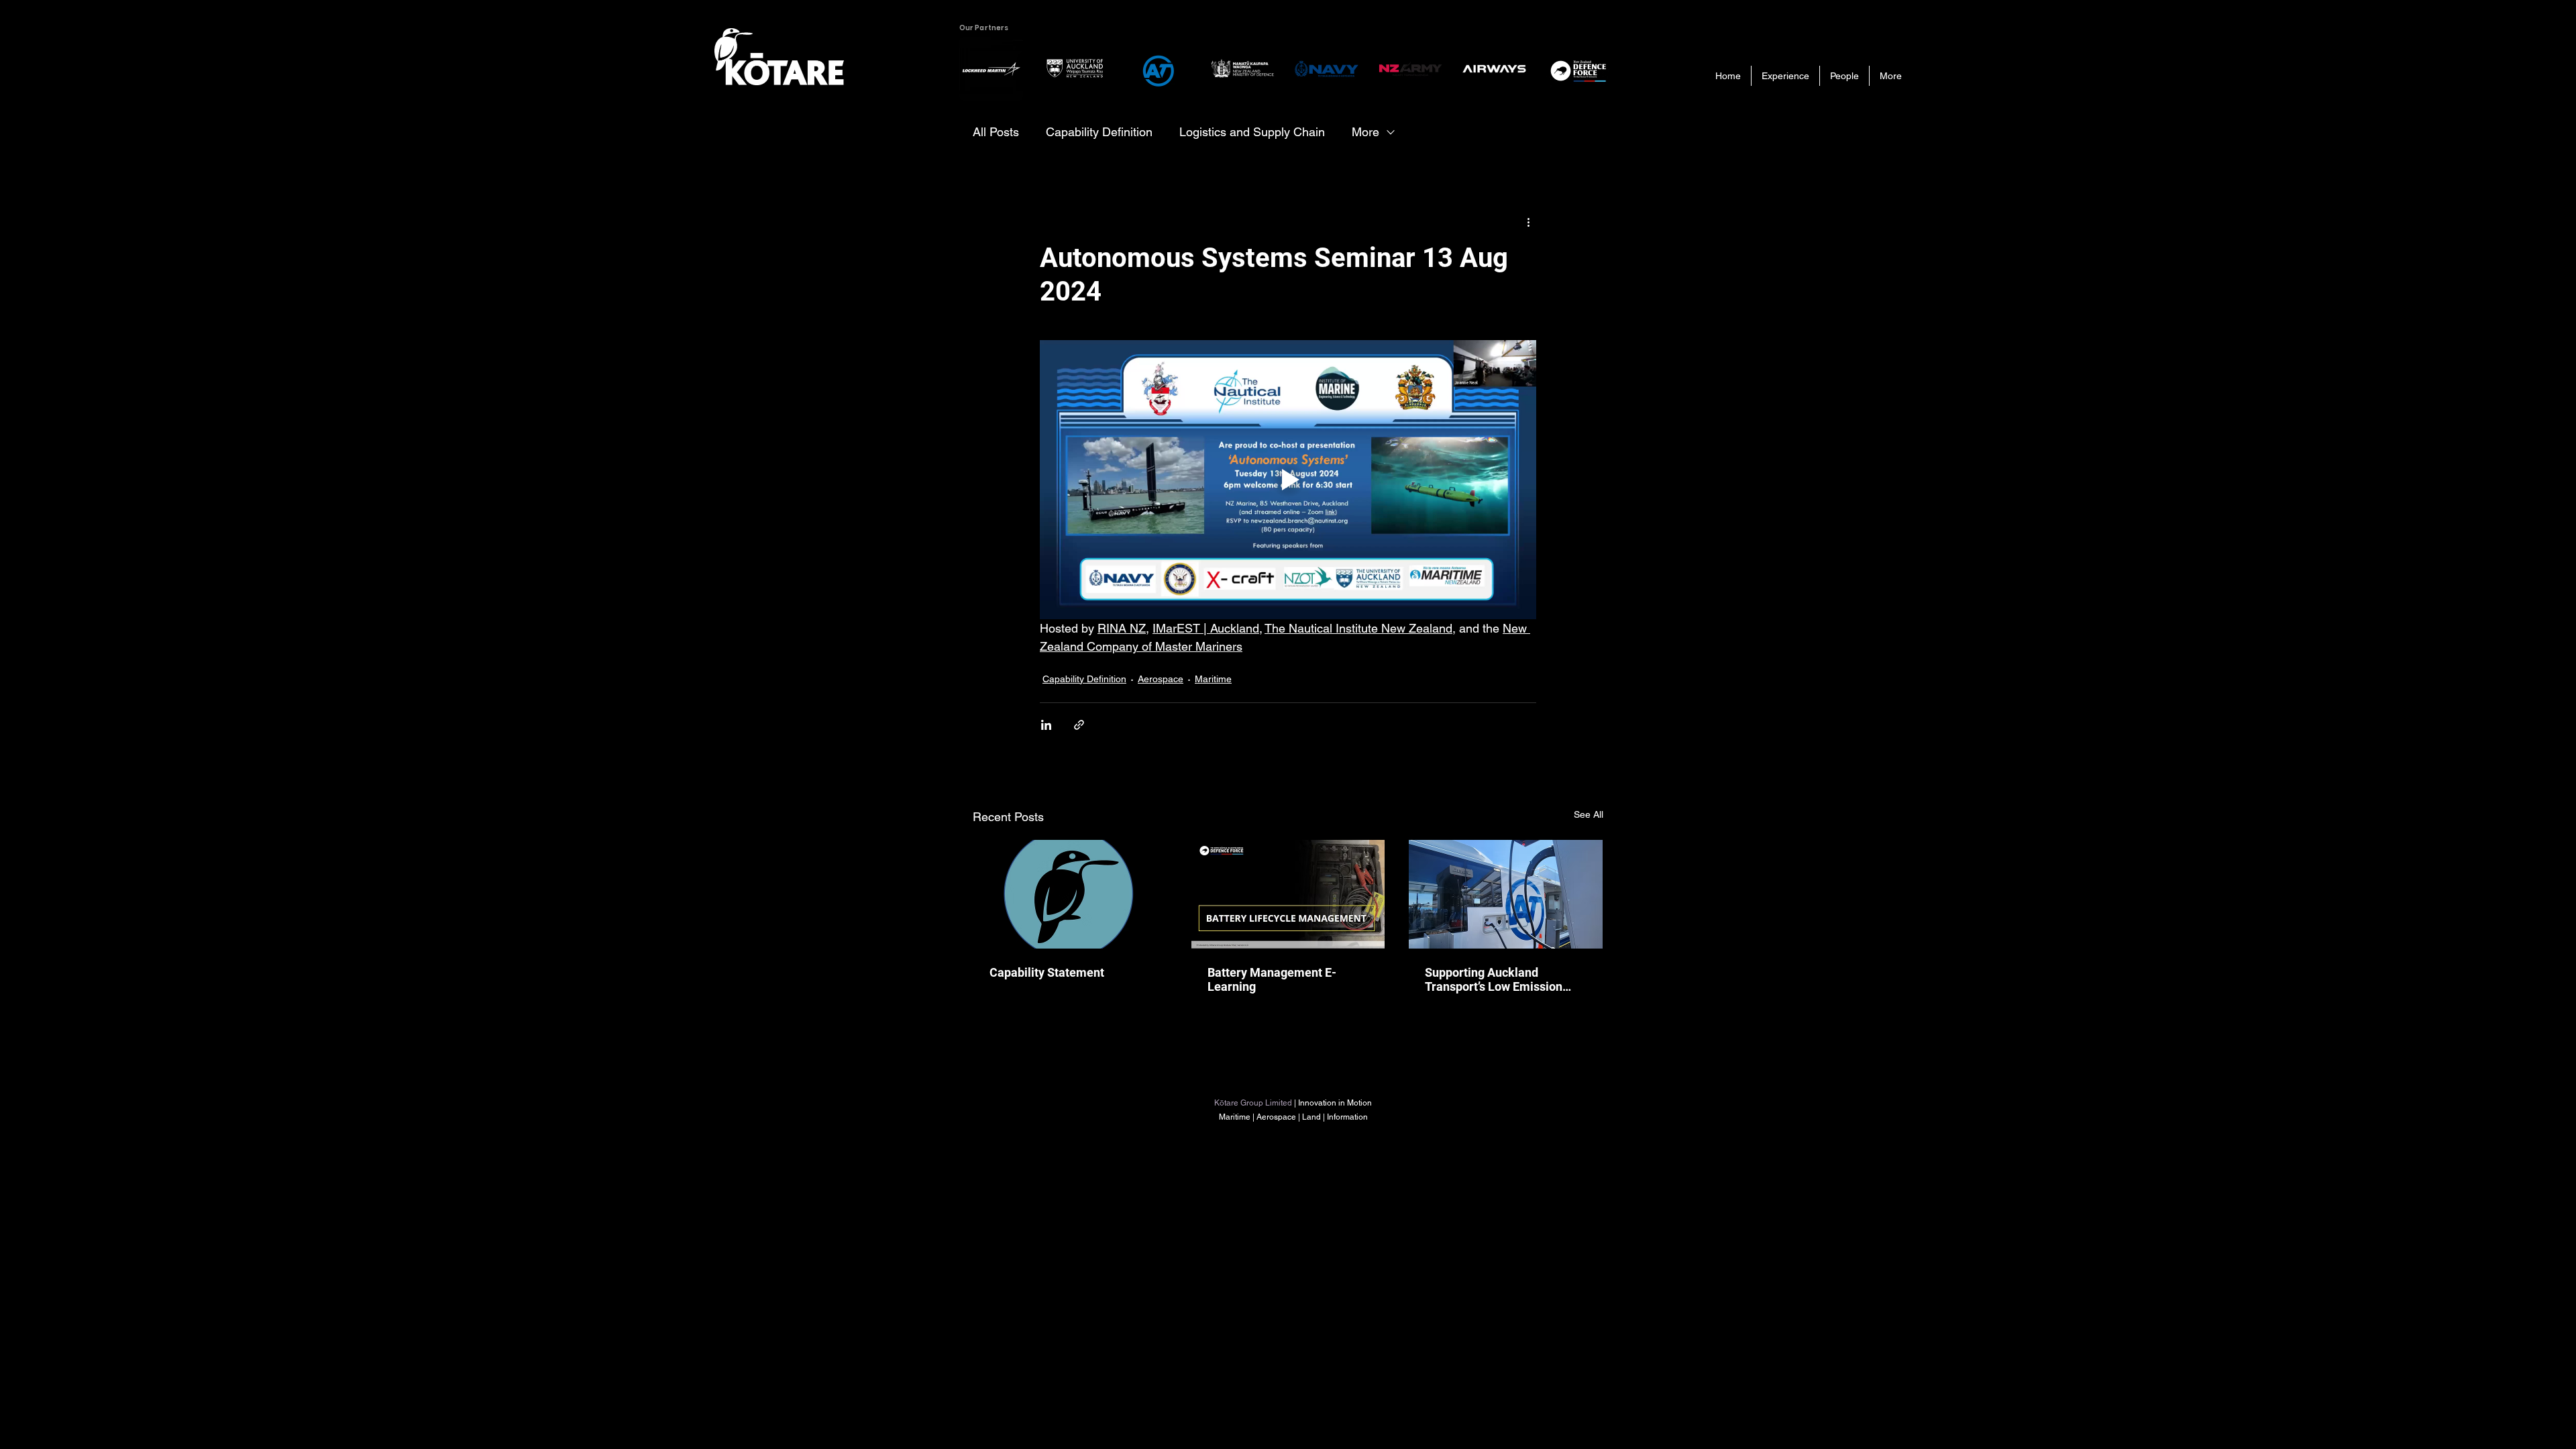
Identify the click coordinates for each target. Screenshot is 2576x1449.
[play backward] (976, 69)
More (1365, 132)
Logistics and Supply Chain (1252, 132)
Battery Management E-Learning (1272, 979)
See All (1589, 814)
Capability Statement (1047, 972)
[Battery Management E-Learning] (1288, 894)
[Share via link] (1079, 725)
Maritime (1213, 679)
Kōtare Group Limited (1253, 1103)
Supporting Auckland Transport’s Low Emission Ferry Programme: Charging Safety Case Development (1501, 979)
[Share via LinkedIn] (1046, 725)
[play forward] (1600, 69)
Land (1312, 1117)
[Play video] (1288, 480)
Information (1347, 1117)
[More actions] (1528, 221)
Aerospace (1161, 679)
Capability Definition (1099, 132)
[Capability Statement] (1070, 894)
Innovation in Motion (1335, 1103)
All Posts (996, 132)
